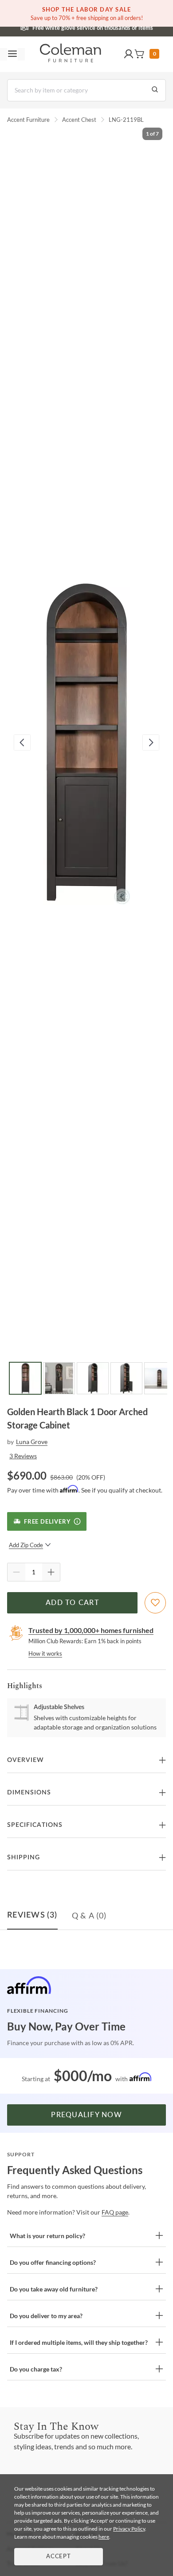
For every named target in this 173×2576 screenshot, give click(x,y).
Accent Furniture (28, 120)
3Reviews (23, 1456)
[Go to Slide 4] (126, 1378)
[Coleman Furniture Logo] (71, 54)
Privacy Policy (129, 2529)
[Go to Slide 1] (25, 1378)
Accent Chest (79, 120)
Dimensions (29, 1793)
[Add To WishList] (155, 1603)
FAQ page (115, 2212)
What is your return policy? (47, 2236)
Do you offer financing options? (53, 2262)
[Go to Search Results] (155, 90)
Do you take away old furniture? (54, 2289)
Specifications (35, 1825)
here (104, 2537)
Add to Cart (72, 1603)
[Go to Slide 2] (59, 1378)
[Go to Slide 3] (93, 1378)
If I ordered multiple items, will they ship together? (79, 2342)
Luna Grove (32, 1442)
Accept (59, 2557)
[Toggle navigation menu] (12, 54)
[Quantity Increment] (51, 1572)
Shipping (24, 1858)
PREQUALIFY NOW (86, 2115)
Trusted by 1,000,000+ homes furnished (91, 1630)
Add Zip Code (26, 1545)
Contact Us (122, 27)
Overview (26, 1760)
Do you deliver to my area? (46, 2316)
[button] (129, 54)
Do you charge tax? (36, 2369)
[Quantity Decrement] (16, 1572)
